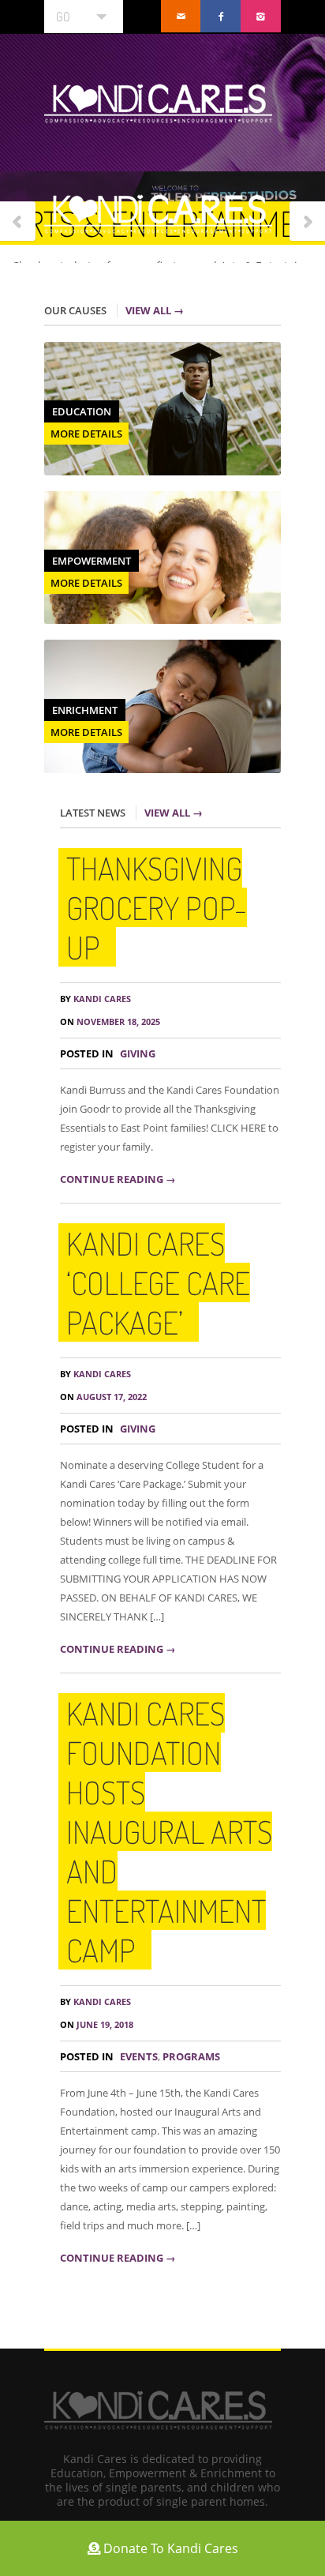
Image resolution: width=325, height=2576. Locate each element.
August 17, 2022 (103, 1397)
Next (307, 222)
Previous (18, 222)
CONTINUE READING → (118, 1179)
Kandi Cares (95, 999)
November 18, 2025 (110, 1021)
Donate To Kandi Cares (169, 2548)
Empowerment (92, 561)
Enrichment (85, 710)
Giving (138, 1053)
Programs (191, 2056)
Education (82, 411)
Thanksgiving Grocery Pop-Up (157, 907)
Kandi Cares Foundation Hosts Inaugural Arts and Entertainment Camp (169, 1831)
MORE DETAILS (86, 434)
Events (139, 2056)
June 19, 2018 (97, 2024)
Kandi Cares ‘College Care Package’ (158, 1282)
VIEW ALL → (155, 310)
